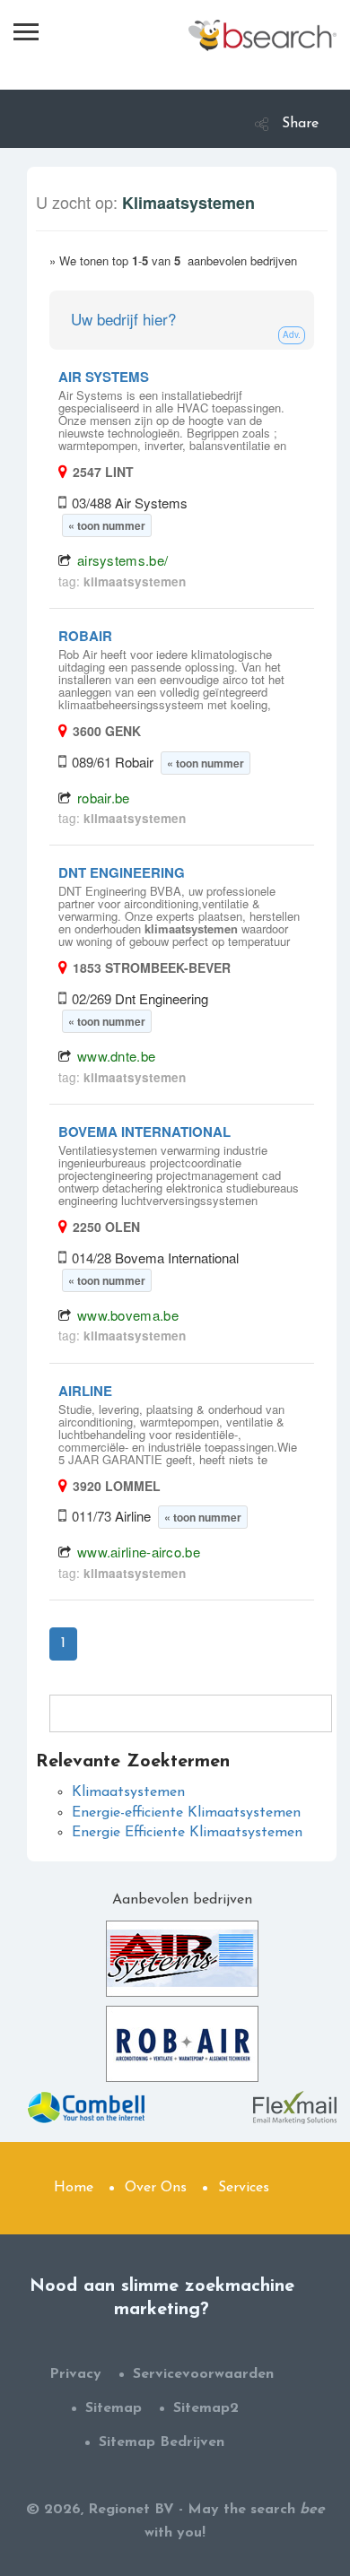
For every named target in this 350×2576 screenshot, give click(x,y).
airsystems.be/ (122, 560)
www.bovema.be (128, 1315)
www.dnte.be (116, 1056)
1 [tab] (63, 1644)
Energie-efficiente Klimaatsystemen (186, 1813)
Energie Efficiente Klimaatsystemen (187, 1833)
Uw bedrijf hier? (123, 319)
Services (244, 2188)
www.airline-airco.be (139, 1552)
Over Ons (156, 2188)
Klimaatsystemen (128, 1792)
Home (74, 2188)
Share (300, 124)
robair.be (104, 798)
